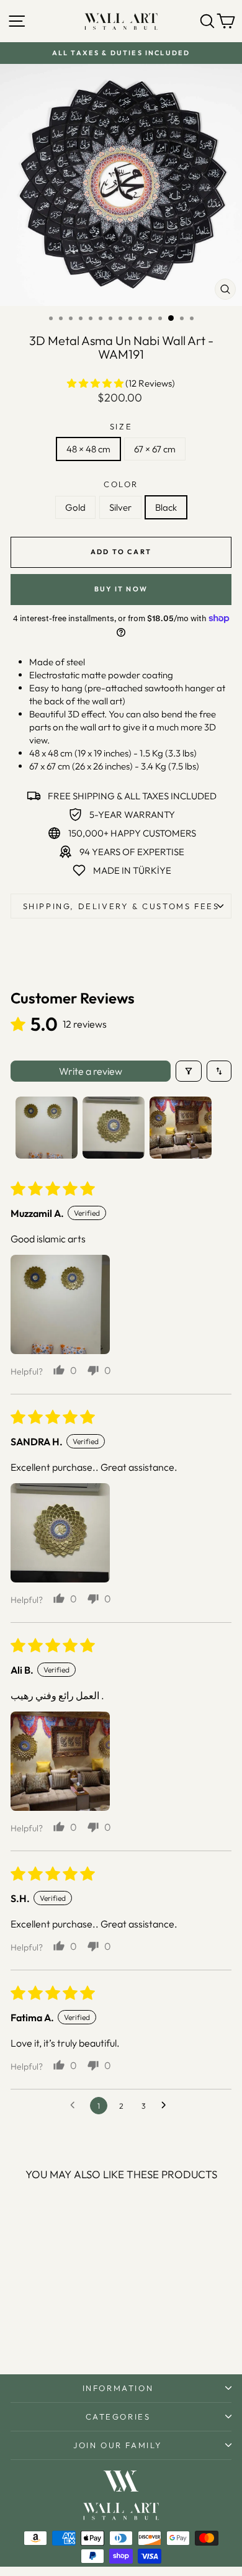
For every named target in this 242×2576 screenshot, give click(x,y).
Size (121, 426)
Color (121, 484)
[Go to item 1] (47, 1128)
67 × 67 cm (155, 449)
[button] (96, 383)
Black (166, 507)
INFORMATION (118, 2388)
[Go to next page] (167, 2106)
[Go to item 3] (181, 1128)
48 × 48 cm (88, 449)
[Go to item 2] (114, 1128)
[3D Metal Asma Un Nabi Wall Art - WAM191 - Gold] (38, 2332)
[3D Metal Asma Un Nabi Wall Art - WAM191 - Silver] (52, 2332)
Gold (75, 507)
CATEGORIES (118, 2417)
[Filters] (189, 1071)
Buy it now (121, 589)
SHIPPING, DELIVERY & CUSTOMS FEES (121, 906)
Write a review (91, 1071)
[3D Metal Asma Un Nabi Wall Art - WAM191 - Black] (67, 2332)
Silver (120, 507)
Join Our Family (118, 2445)
